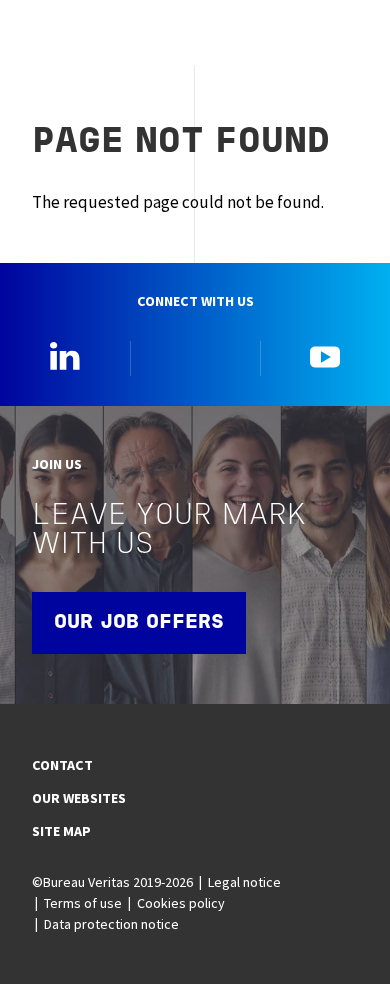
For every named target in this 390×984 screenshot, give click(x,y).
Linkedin (65, 356)
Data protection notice (111, 924)
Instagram (195, 356)
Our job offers (139, 623)
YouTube (325, 356)
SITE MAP (61, 831)
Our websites (79, 798)
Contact (62, 765)
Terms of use (83, 903)
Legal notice (244, 882)
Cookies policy (181, 903)
